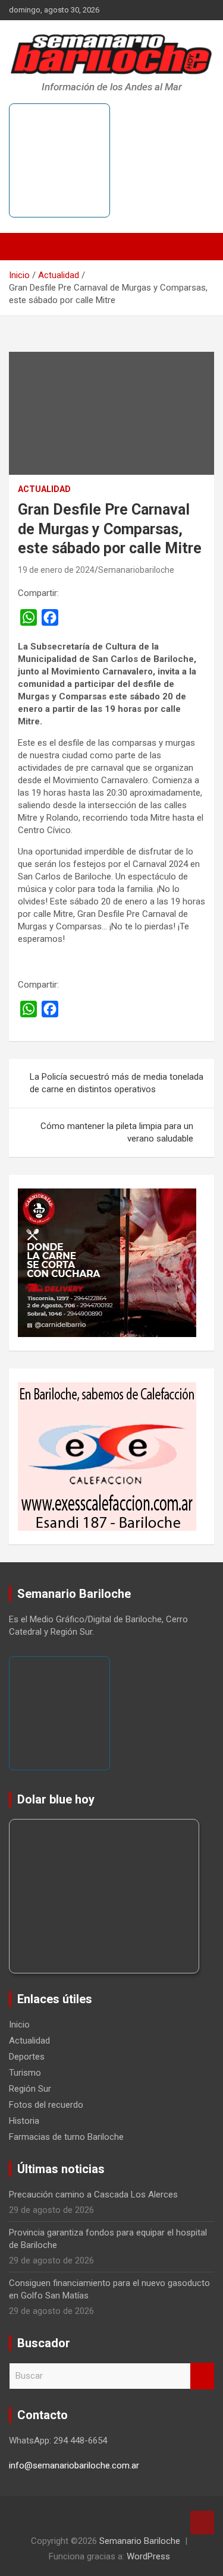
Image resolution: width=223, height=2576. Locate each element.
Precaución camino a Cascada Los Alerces (93, 2195)
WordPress (148, 2556)
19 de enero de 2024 (56, 570)
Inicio (19, 2025)
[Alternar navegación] (24, 247)
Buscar (202, 2376)
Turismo (25, 2073)
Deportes (27, 2057)
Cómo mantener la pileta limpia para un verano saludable (117, 1132)
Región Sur (30, 2089)
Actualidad (44, 489)
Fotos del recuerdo (46, 2105)
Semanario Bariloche (140, 2541)
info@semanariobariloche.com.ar (74, 2465)
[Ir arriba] (202, 2523)
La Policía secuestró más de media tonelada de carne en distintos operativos (117, 1083)
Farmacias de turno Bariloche (66, 2137)
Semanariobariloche (136, 570)
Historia (24, 2121)
